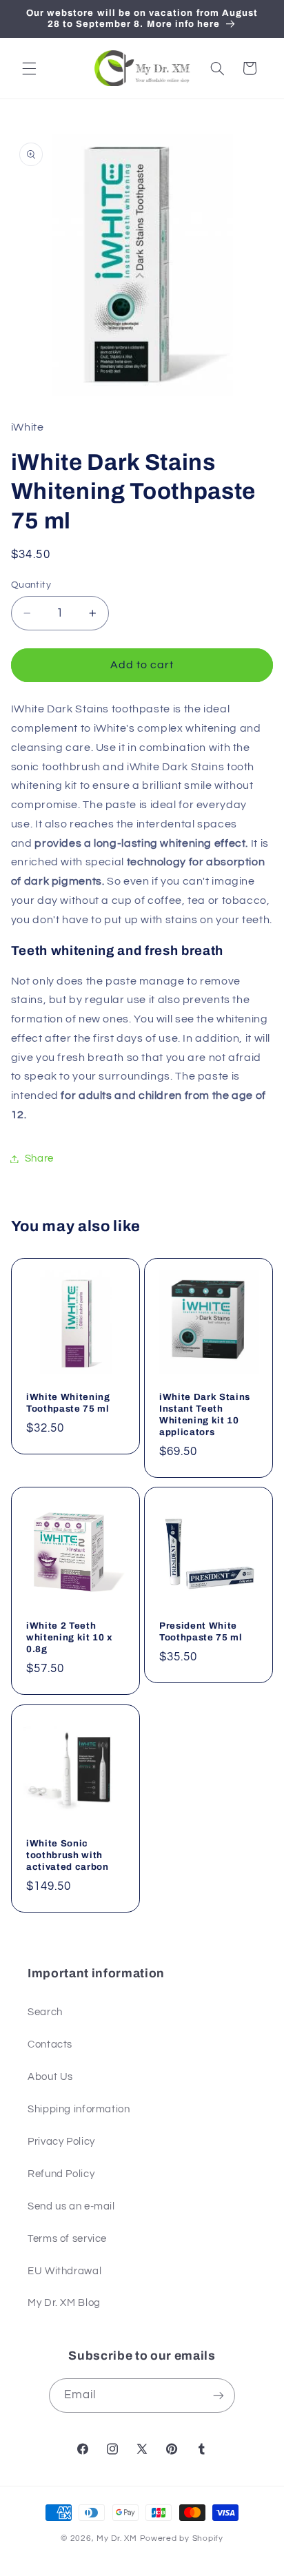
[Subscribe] (219, 2395)
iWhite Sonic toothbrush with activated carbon (68, 1855)
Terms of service (67, 2239)
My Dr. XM (118, 2538)
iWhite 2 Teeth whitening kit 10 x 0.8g (70, 1637)
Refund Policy (61, 2174)
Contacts (50, 2044)
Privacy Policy (61, 2142)
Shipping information (79, 2109)
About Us (50, 2077)
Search (45, 2012)
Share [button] (39, 1158)
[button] (29, 68)
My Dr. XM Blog (64, 2303)
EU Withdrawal (64, 2271)
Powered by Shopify (182, 2538)
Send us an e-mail (71, 2206)
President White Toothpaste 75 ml (201, 1631)
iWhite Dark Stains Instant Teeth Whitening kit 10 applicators (205, 1414)
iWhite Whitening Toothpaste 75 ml (68, 1402)
